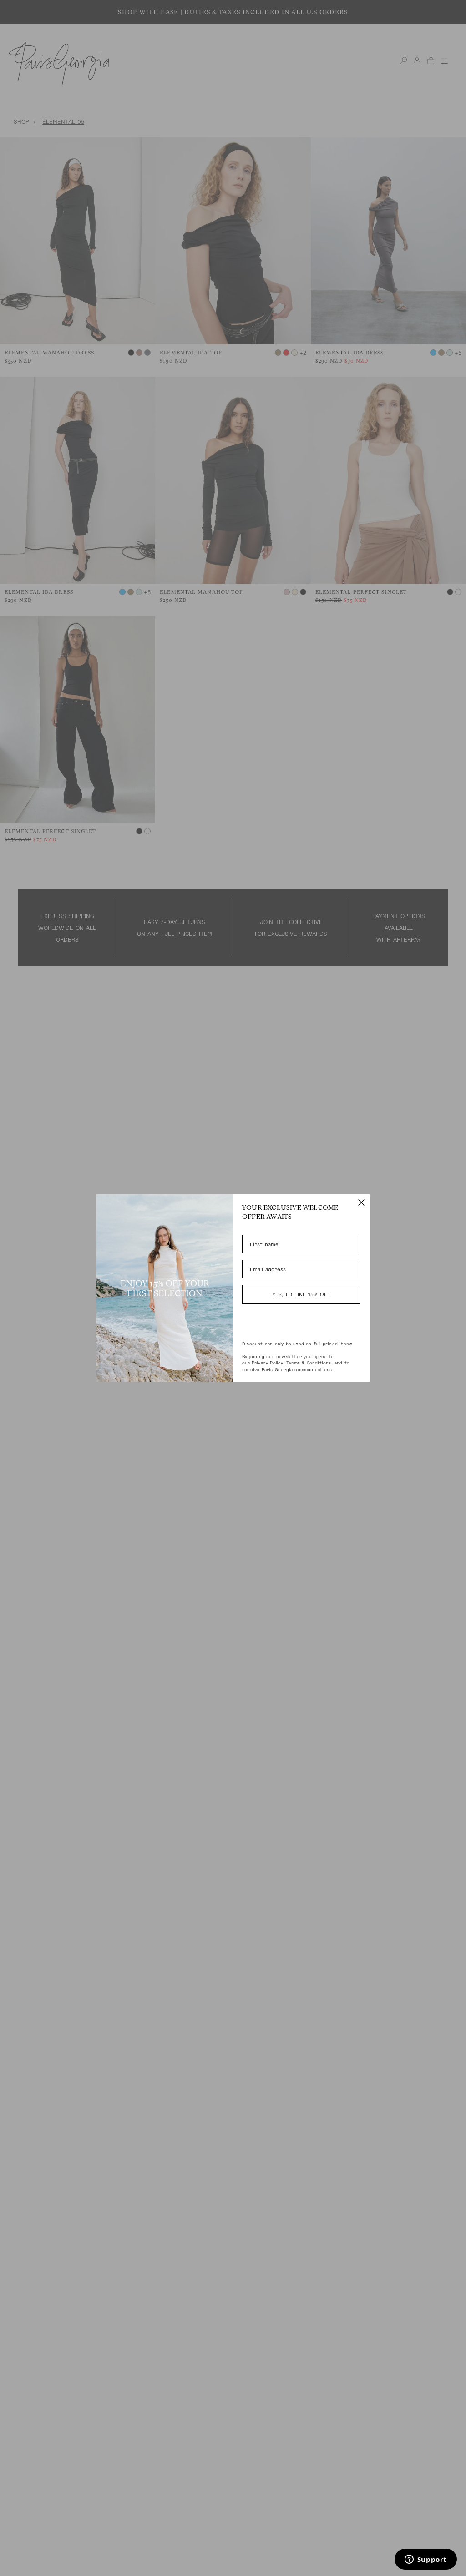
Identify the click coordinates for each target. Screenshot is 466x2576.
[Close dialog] (361, 1202)
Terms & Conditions (309, 1363)
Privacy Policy (267, 1363)
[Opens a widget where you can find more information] (425, 2560)
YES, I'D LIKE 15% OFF (301, 1294)
